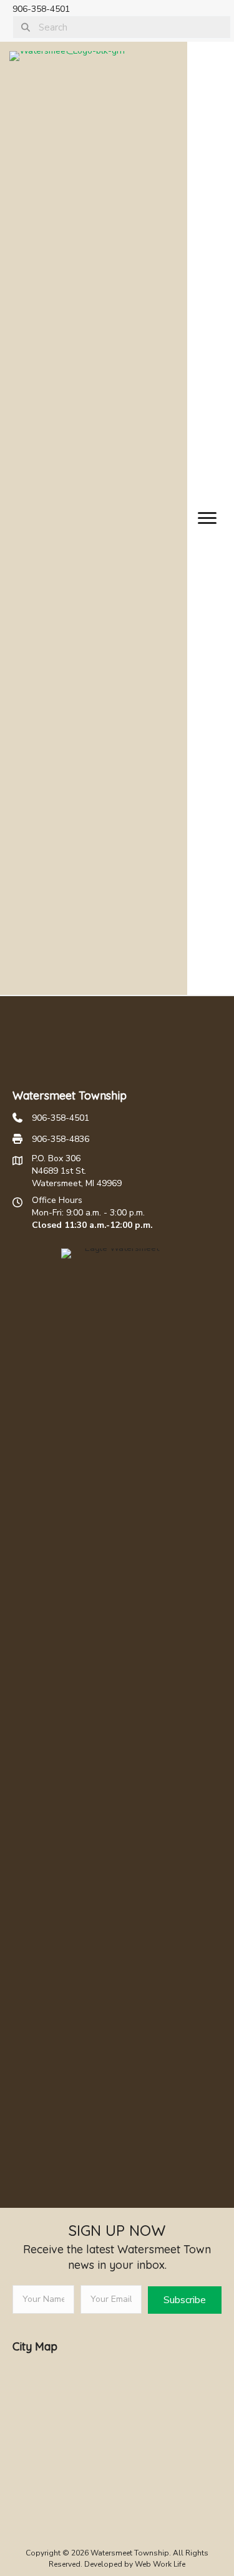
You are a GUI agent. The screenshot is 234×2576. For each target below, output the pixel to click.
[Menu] (207, 518)
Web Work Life (160, 2564)
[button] (185, 2300)
